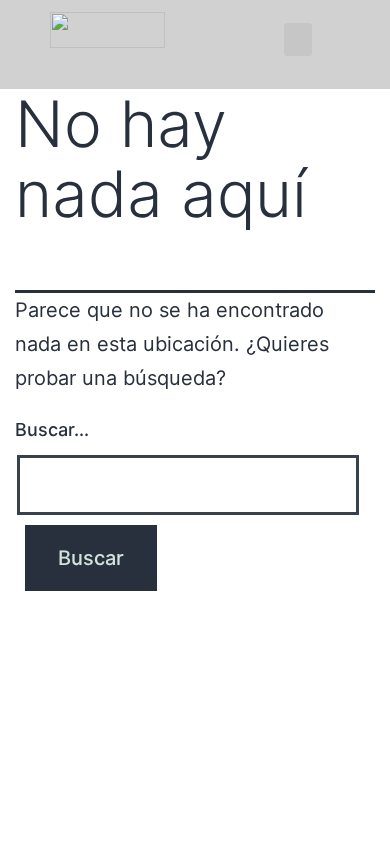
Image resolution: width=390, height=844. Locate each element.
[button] (298, 39)
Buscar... (52, 429)
